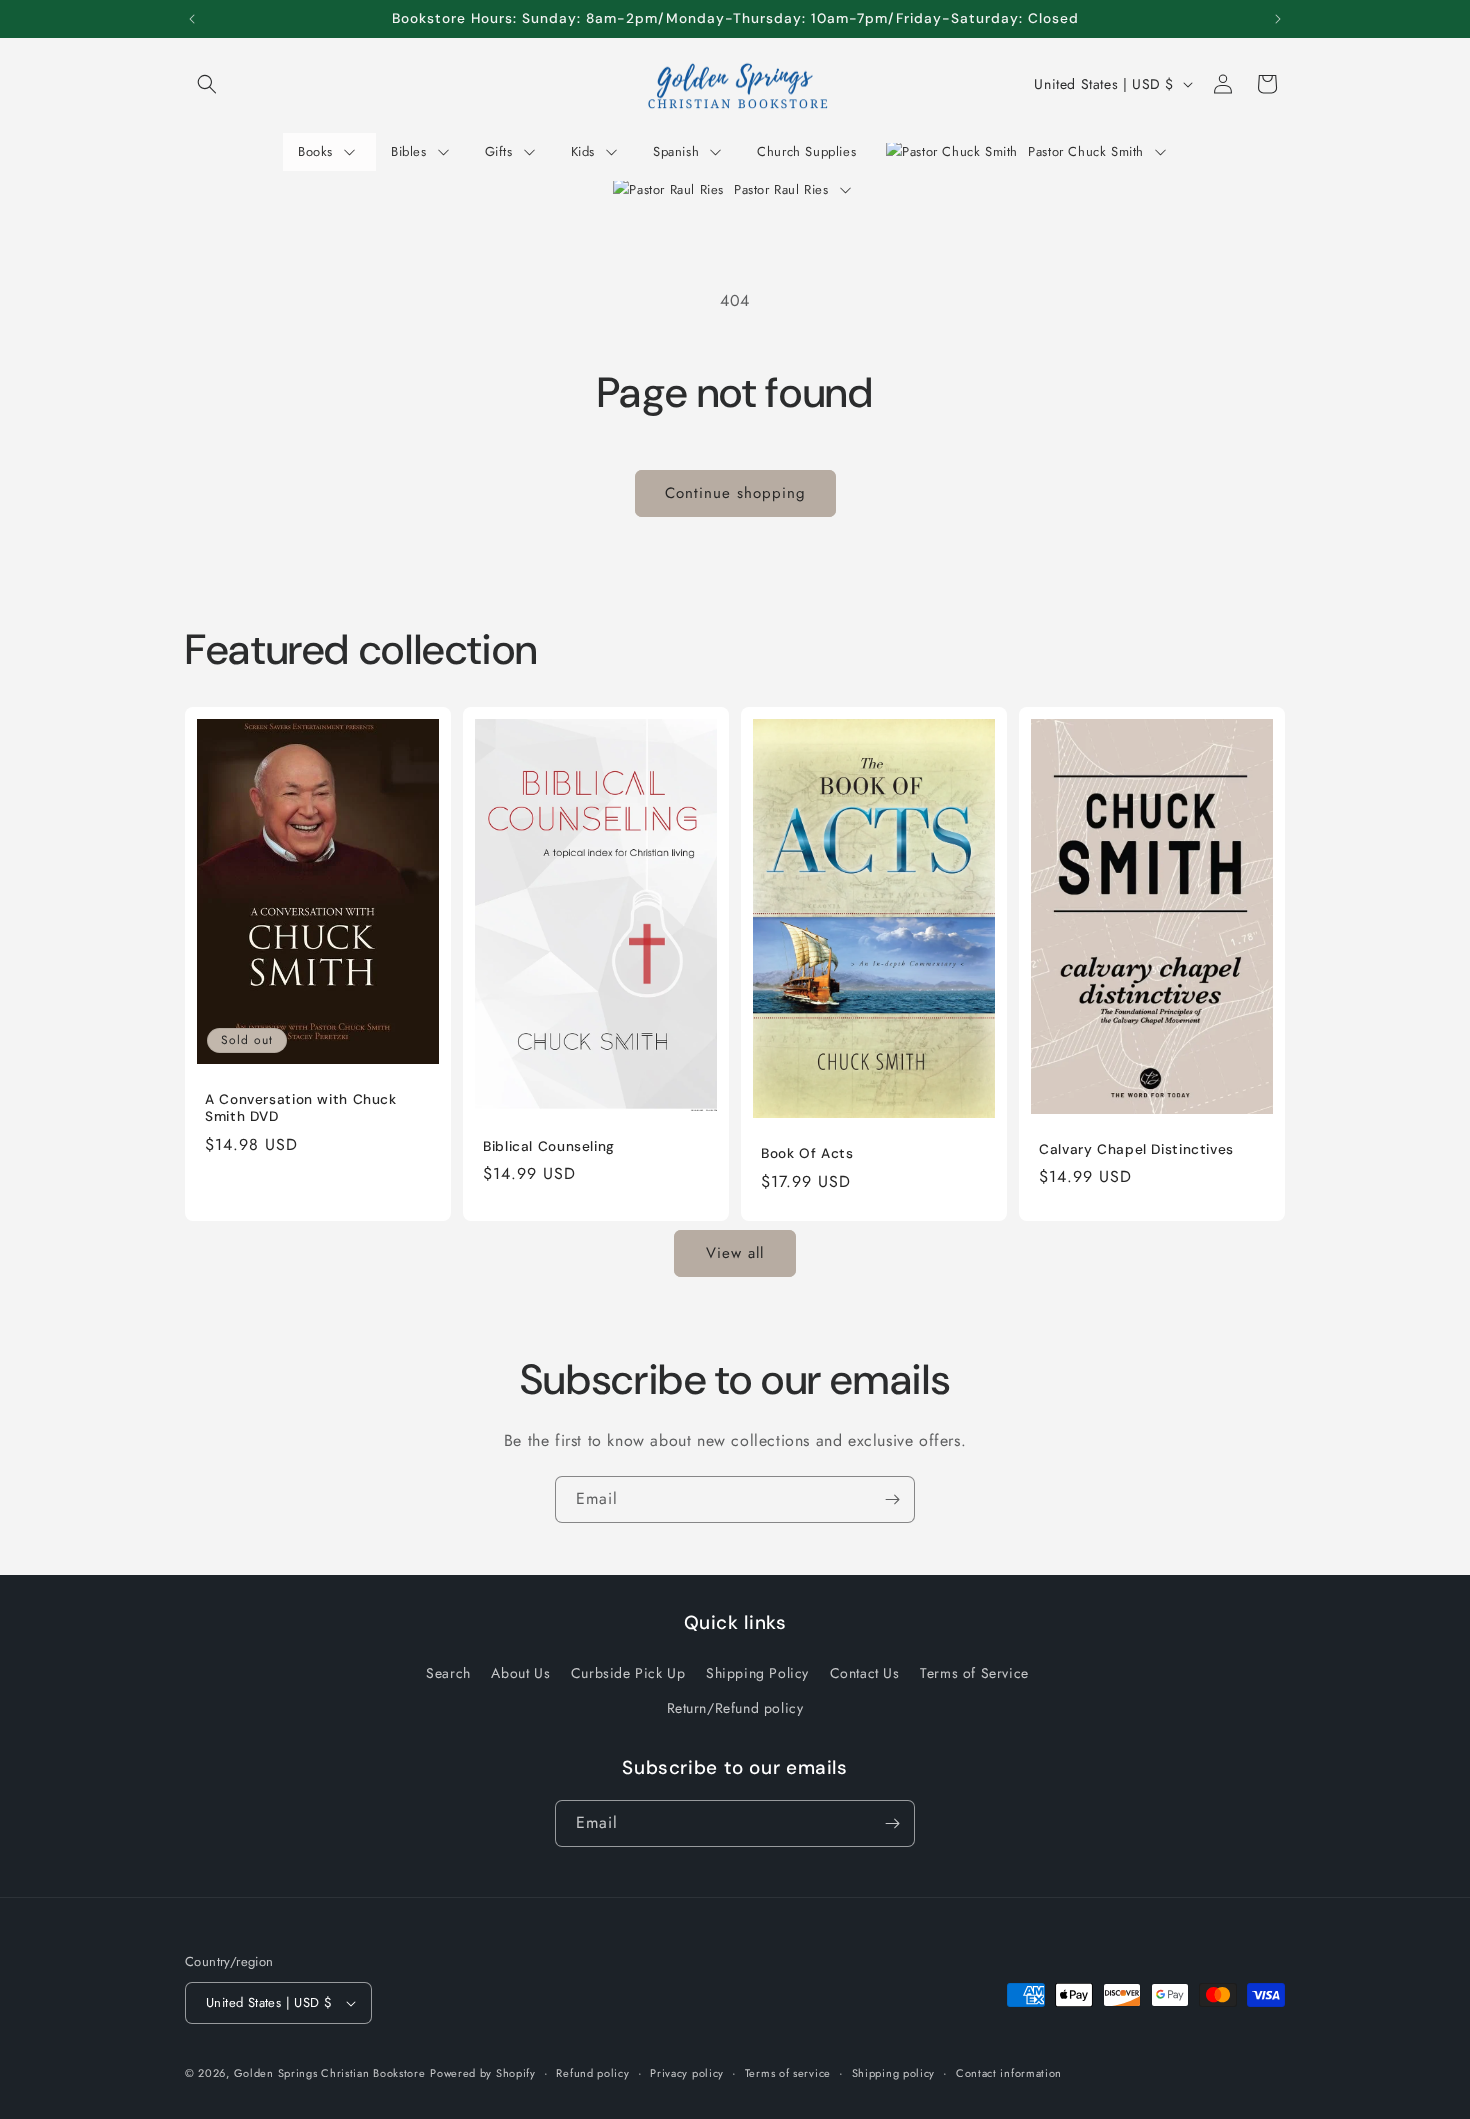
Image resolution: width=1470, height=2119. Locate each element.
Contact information (1009, 2072)
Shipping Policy (757, 1672)
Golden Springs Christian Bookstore (330, 2073)
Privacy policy (687, 2072)
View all (735, 1254)
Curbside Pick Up (628, 1672)
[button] (207, 84)
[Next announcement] (1278, 19)
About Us (520, 1672)
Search (448, 1672)
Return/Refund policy (735, 1708)
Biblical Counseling (549, 1146)
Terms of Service (974, 1672)
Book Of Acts (807, 1153)
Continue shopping (735, 493)
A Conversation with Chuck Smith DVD (301, 1107)
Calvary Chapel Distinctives (1136, 1149)
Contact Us (865, 1672)
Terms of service (788, 2072)
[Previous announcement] (192, 19)
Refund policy (592, 2072)
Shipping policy (894, 2072)
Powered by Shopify (483, 2073)
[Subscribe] (892, 1499)
